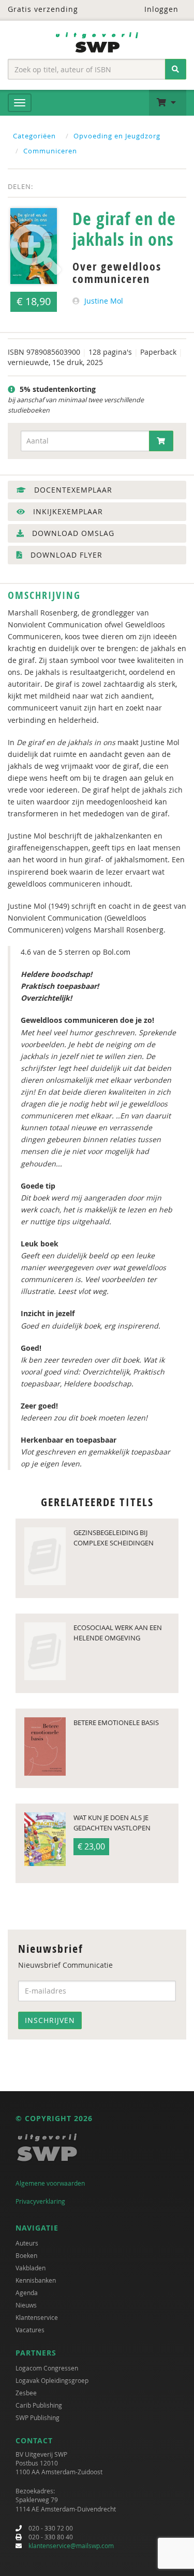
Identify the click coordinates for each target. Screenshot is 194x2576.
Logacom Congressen (47, 2368)
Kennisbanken (36, 2280)
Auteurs (27, 2243)
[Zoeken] (176, 69)
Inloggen (160, 9)
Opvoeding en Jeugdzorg (117, 136)
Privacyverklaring (40, 2201)
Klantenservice (37, 2317)
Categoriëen (34, 136)
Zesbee (26, 2393)
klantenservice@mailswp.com (71, 2546)
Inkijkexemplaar (67, 511)
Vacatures (30, 2330)
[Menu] (20, 103)
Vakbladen (31, 2268)
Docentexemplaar (72, 490)
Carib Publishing (39, 2405)
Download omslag (72, 533)
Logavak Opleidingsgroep (52, 2380)
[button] (168, 103)
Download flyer (65, 555)
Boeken (26, 2255)
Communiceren (50, 151)
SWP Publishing (38, 2417)
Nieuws (26, 2305)
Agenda (27, 2293)
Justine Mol (104, 301)
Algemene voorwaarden (50, 2183)
